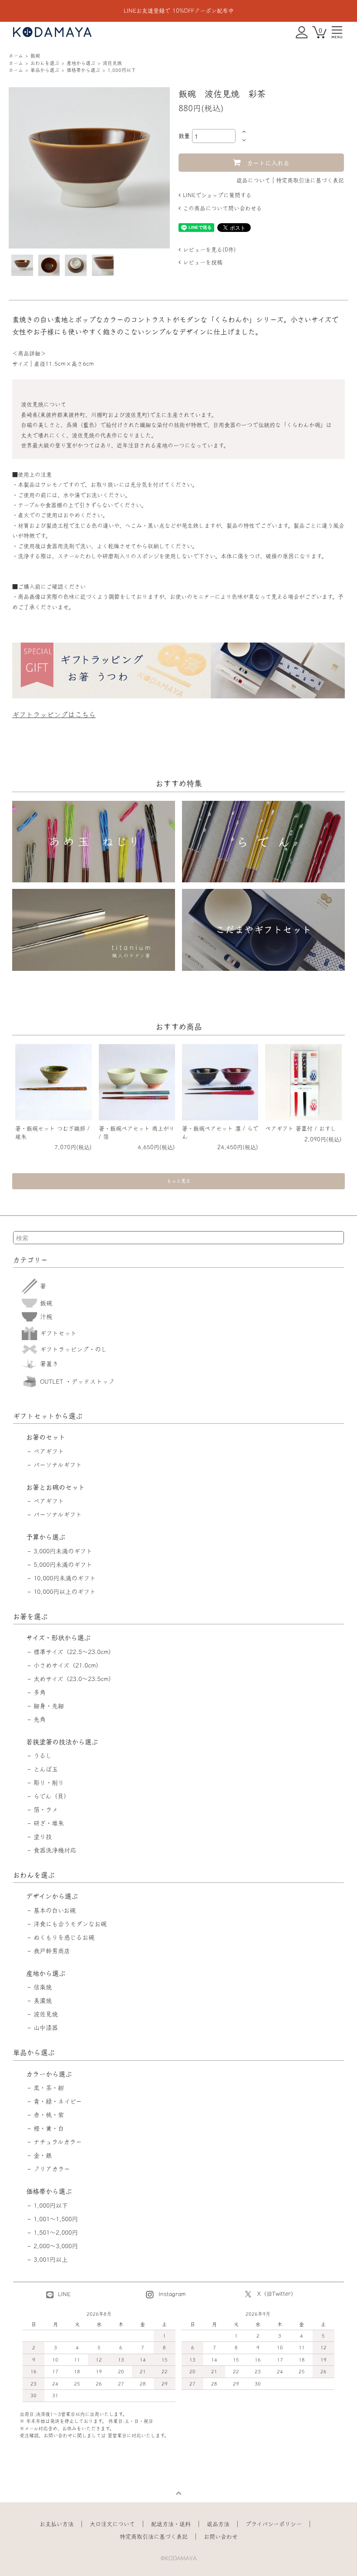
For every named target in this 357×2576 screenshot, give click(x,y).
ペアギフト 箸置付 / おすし (301, 1128)
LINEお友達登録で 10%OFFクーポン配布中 (179, 11)
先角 (40, 1719)
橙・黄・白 (49, 2128)
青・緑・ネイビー (58, 2101)
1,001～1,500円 (56, 2219)
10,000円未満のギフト (65, 1578)
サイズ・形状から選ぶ (58, 1638)
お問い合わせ (221, 2537)
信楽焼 (43, 1987)
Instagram (171, 2294)
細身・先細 (49, 1706)
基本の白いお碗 (55, 1910)
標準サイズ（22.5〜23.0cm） (74, 1652)
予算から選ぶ (46, 1537)
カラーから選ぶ (49, 2074)
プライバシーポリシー (274, 2524)
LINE (63, 2294)
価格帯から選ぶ (83, 70)
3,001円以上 (51, 2260)
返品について (253, 180)
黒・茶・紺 (49, 2088)
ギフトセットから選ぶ (48, 1416)
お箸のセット (46, 1437)
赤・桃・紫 (49, 2115)
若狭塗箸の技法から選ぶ (62, 1742)
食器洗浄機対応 (55, 1850)
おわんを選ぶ (45, 63)
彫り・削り (49, 1783)
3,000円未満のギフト (63, 1551)
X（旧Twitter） (277, 2294)
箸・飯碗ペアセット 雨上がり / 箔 (137, 1132)
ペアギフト (49, 1451)
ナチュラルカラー (58, 2142)
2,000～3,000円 (56, 2246)
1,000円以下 (122, 70)
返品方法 (218, 2524)
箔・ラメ (46, 1810)
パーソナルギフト (58, 1465)
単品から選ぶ (45, 70)
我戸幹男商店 (52, 1951)
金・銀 (43, 2155)
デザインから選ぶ (52, 1896)
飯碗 (35, 56)
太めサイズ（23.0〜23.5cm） (74, 1679)
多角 (40, 1692)
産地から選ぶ (81, 63)
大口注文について (112, 2524)
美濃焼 (43, 2001)
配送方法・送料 (171, 2524)
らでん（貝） (52, 1796)
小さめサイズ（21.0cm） (68, 1665)
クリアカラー (52, 2169)
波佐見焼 (112, 63)
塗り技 (43, 1837)
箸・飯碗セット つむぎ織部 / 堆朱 (52, 1132)
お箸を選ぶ (30, 1616)
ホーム (16, 56)
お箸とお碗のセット (56, 1487)
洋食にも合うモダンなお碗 (70, 1924)
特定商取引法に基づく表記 (310, 180)
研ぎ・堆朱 (49, 1823)
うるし (43, 1756)
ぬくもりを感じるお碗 (64, 1937)
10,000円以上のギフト (65, 1592)
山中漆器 (46, 2028)
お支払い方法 (57, 2524)
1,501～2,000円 (56, 2232)
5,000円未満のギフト (63, 1565)
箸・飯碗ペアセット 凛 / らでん (220, 1132)
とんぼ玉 (46, 1769)
